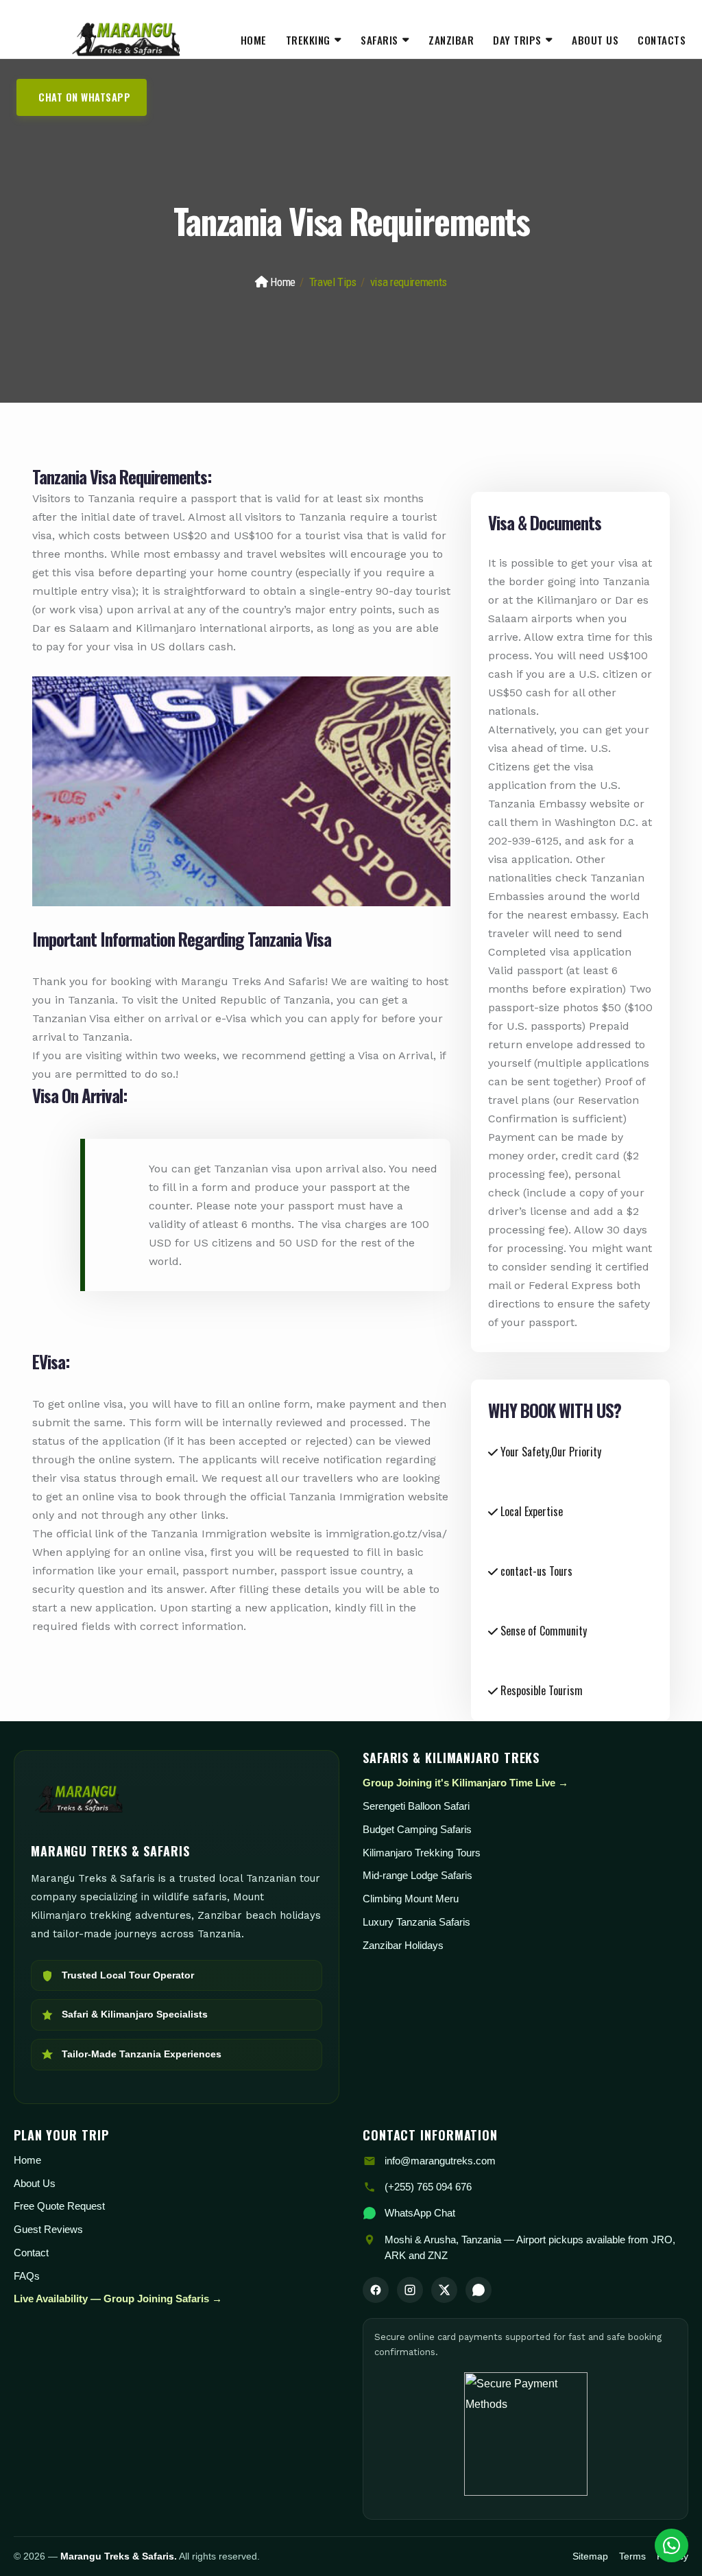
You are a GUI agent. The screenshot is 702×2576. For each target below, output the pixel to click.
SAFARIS (379, 40)
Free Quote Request (59, 2206)
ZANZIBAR (451, 40)
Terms (632, 2556)
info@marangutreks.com (440, 2161)
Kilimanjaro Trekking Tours (422, 1853)
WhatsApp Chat (420, 2213)
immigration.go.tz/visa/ (386, 1534)
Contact (31, 2253)
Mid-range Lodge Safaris (417, 1875)
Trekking (308, 40)
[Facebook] (376, 2290)
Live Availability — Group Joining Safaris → (118, 2299)
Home (254, 40)
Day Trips (517, 40)
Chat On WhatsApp (84, 97)
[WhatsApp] (479, 2290)
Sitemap (590, 2556)
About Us (595, 40)
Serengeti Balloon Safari (416, 1806)
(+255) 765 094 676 (428, 2187)
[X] (444, 2290)
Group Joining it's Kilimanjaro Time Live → (465, 1783)
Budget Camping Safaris (417, 1829)
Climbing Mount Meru (411, 1899)
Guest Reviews (48, 2229)
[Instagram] (410, 2290)
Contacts (662, 40)
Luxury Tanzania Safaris (416, 1922)
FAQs (27, 2276)
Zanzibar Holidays (403, 1945)
